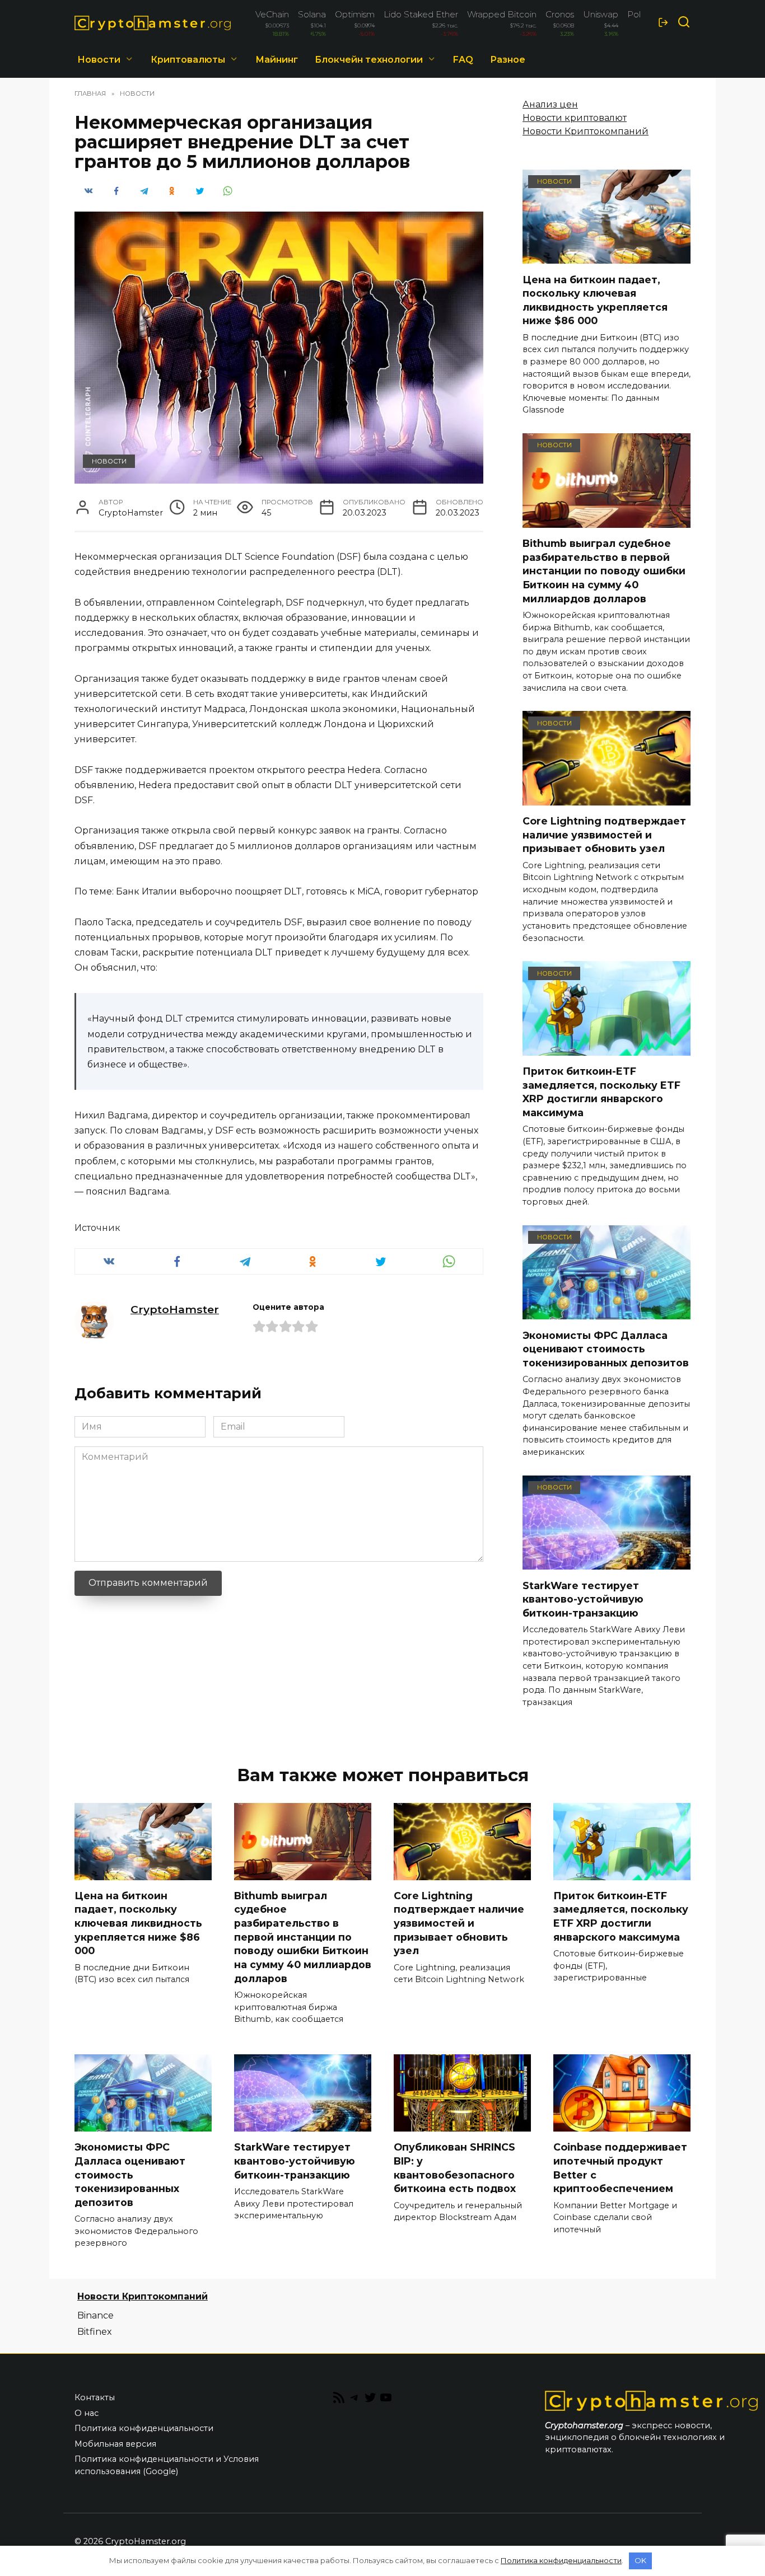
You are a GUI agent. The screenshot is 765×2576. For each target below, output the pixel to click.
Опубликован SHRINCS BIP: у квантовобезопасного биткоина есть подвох (455, 2168)
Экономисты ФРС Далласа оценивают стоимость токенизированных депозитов (606, 1348)
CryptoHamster (175, 1309)
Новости (99, 60)
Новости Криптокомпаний (586, 131)
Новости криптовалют (575, 118)
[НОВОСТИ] (607, 257)
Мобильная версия (115, 2444)
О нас (87, 2413)
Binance (95, 2315)
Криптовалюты (188, 60)
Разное (508, 60)
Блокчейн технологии (369, 60)
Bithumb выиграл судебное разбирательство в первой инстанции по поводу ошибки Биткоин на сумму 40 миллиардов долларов (604, 571)
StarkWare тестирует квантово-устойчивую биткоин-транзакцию (583, 1599)
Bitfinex (95, 2332)
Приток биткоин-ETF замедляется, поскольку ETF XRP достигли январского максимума (601, 1092)
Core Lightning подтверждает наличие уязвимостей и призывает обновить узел (604, 835)
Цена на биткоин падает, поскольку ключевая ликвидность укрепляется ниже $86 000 (595, 300)
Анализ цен (550, 104)
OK (640, 2560)
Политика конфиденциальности (144, 2428)
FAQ (463, 60)
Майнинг (277, 60)
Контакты (95, 2397)
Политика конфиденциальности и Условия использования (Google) (167, 2465)
